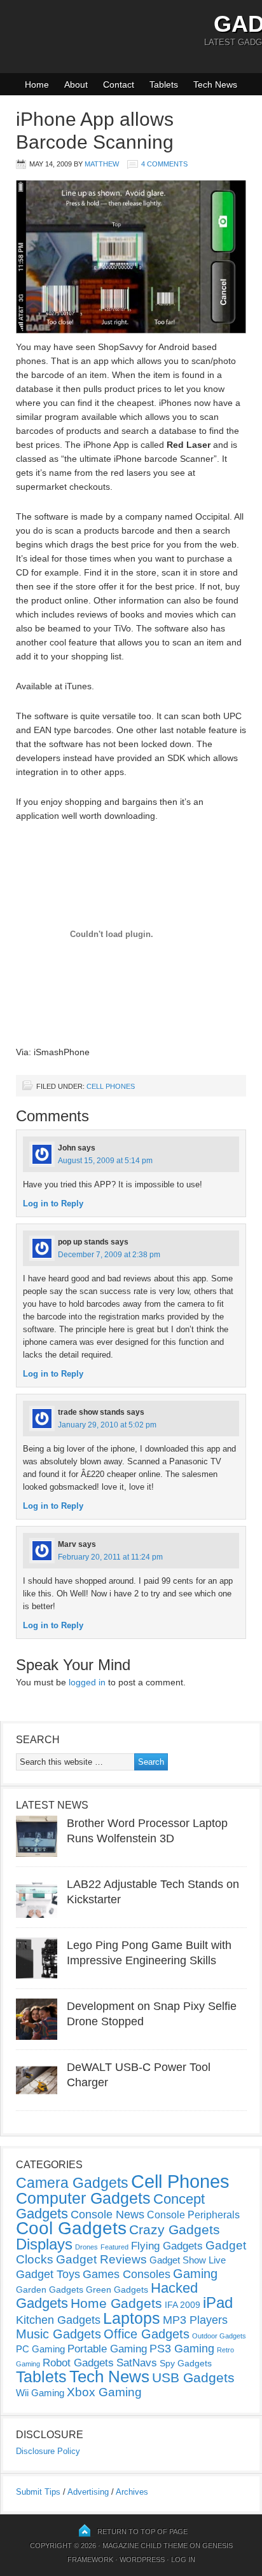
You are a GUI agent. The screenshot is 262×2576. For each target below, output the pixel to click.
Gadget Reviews (101, 2259)
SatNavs (137, 2363)
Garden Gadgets (50, 2289)
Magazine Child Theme (145, 2546)
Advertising (88, 2492)
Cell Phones (111, 1086)
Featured (114, 2247)
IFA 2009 (183, 2305)
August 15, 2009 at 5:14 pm (105, 1161)
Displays (44, 2244)
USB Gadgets (193, 2378)
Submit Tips (38, 2492)
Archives (132, 2492)
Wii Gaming (40, 2393)
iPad (218, 2303)
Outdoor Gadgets (219, 2336)
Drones (86, 2247)
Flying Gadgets (167, 2246)
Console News (107, 2215)
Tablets (164, 84)
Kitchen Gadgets (58, 2320)
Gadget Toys (48, 2274)
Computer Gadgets (83, 2198)
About (76, 84)
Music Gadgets (59, 2334)
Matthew (102, 164)
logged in (87, 1682)
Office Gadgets (147, 2334)
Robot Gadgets (78, 2363)
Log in (183, 2559)
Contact (119, 84)
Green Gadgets (117, 2289)
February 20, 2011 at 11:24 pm (110, 1557)
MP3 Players (195, 2320)
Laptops (132, 2318)
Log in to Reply (53, 1204)
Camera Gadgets (72, 2183)
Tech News (215, 84)
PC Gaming (40, 2349)
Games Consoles (127, 2274)
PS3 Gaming (182, 2349)
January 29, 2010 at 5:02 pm (107, 1425)
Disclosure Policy (48, 2451)
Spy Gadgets (186, 2363)
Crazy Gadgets (175, 2229)
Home (37, 84)
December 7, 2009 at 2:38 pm (109, 1255)
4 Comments (164, 164)
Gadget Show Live (188, 2260)
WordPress (142, 2559)
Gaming (195, 2274)
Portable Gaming (107, 2349)
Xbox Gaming (104, 2392)
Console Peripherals (193, 2215)
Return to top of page (142, 2532)
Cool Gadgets (71, 2228)
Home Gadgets (116, 2303)
